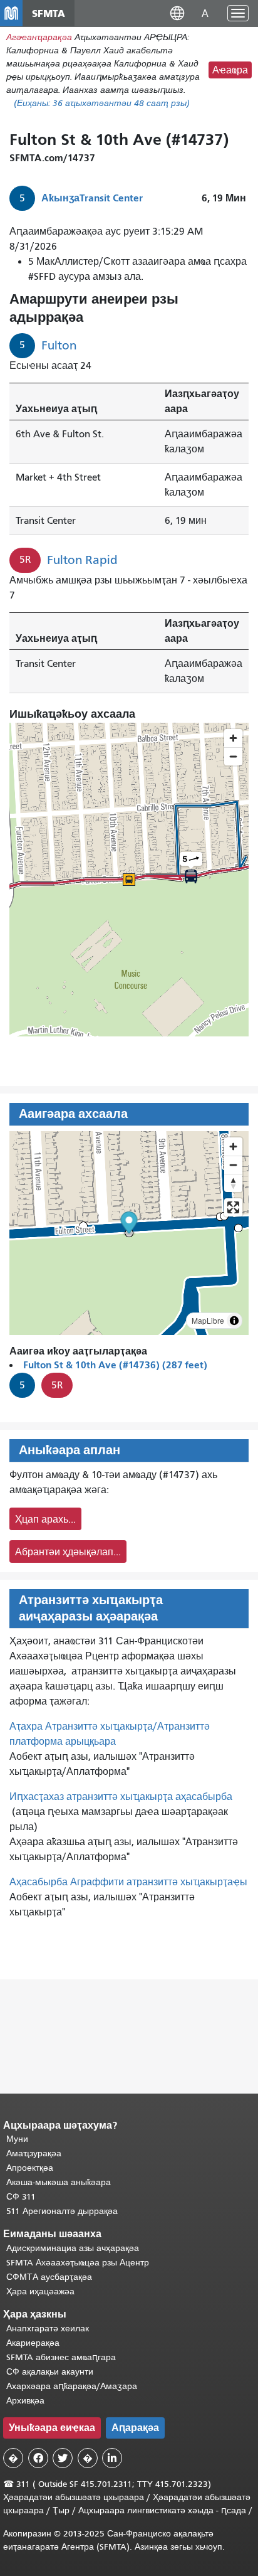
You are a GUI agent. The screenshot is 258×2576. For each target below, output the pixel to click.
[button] (177, 13)
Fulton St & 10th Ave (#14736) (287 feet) (115, 1365)
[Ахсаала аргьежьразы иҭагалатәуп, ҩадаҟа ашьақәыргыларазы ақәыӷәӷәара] (233, 1183)
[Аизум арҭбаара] (233, 1147)
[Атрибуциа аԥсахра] (234, 1321)
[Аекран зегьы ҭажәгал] (233, 1207)
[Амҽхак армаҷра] (233, 1165)
